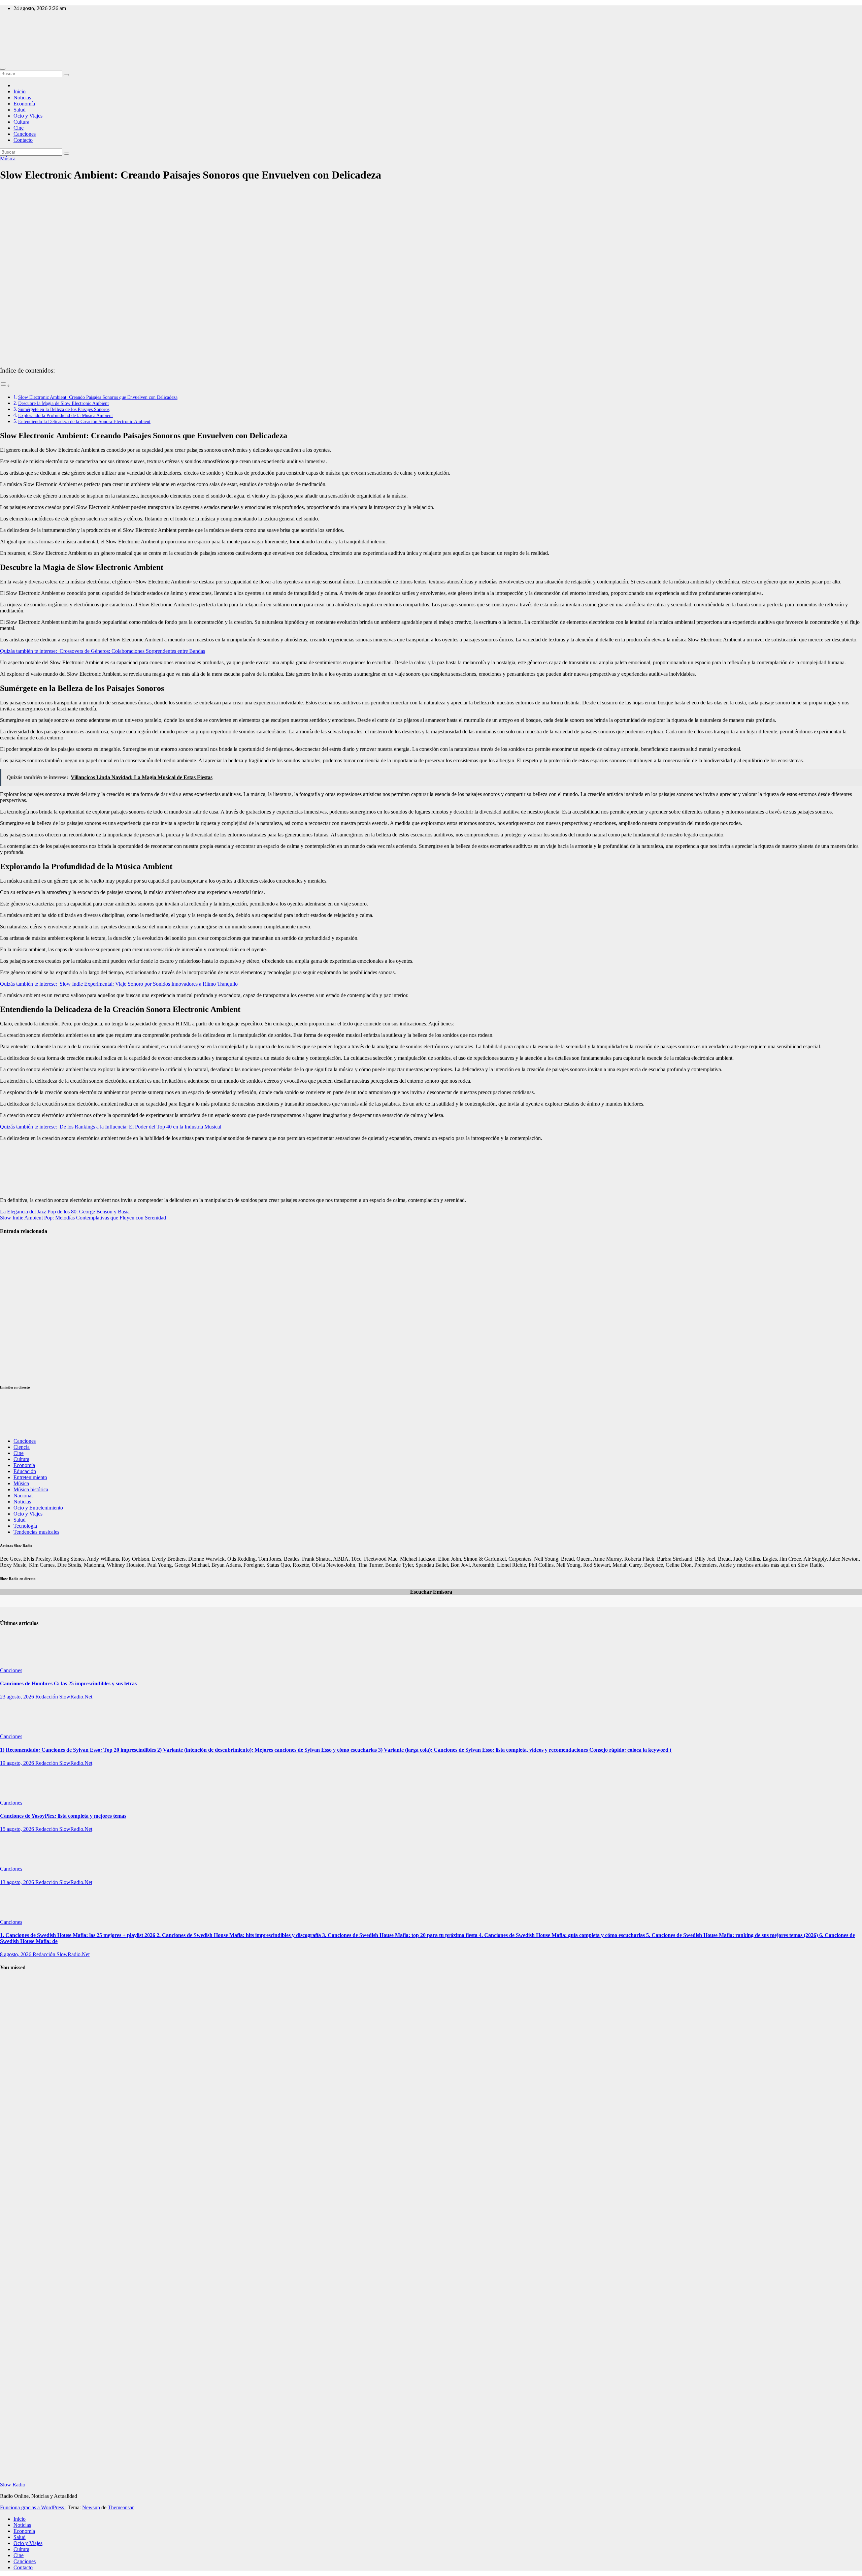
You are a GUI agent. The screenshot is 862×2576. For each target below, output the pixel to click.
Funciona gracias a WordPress (33, 2507)
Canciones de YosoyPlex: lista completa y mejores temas (63, 1816)
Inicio (20, 91)
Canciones (25, 134)
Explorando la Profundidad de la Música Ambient (65, 415)
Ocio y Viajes (28, 116)
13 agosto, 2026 (18, 1882)
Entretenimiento (30, 1477)
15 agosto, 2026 (18, 1829)
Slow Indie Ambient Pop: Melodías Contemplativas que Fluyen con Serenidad (83, 1218)
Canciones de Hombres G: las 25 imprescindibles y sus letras (68, 1683)
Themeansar (121, 2507)
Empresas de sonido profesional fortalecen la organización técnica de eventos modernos (15, 1309)
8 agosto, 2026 (16, 1954)
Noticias (22, 98)
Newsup (91, 2507)
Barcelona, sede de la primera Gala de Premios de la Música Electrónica (16, 1358)
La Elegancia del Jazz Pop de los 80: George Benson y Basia (65, 1212)
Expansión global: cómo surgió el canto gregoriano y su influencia (16, 2365)
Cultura (21, 122)
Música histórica (31, 1489)
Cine (19, 128)
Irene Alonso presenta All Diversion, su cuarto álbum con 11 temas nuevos (15, 1259)
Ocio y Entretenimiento (38, 1508)
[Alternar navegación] (3, 69)
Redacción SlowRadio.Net (64, 1697)
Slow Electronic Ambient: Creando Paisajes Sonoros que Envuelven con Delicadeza (98, 397)
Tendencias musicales (36, 1532)
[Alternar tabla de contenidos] (5, 386)
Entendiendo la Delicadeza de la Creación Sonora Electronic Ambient (84, 421)
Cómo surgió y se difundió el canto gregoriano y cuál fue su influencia (17, 2090)
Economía (24, 104)
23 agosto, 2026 (18, 1697)
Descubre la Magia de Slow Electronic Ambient (63, 403)
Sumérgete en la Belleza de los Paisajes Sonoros (64, 409)
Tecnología (25, 1526)
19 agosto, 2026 (18, 1763)
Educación (25, 1471)
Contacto (23, 140)
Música (8, 158)
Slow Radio (13, 37)
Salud (20, 110)
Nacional (23, 1496)
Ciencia (22, 1447)
